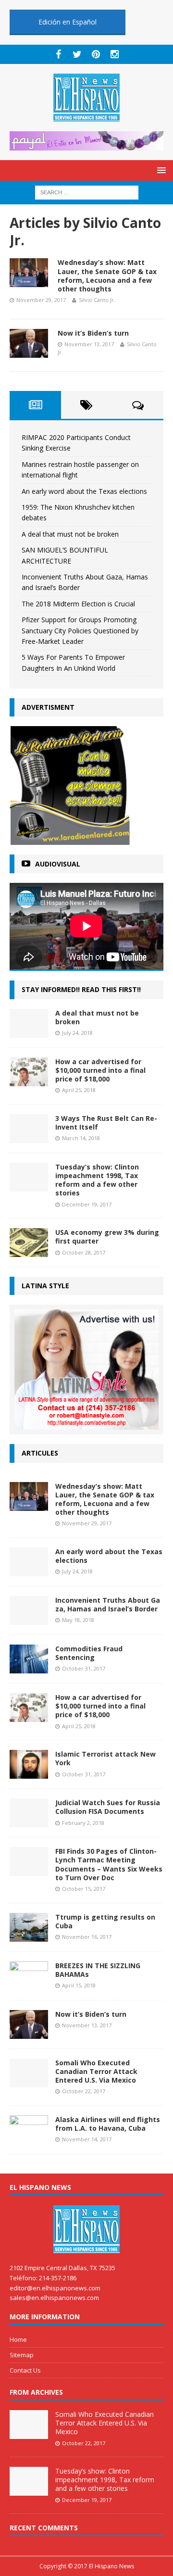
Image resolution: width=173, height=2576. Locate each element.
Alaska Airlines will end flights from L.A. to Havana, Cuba (108, 2124)
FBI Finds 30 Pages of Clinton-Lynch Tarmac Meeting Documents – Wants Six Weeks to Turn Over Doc (109, 1864)
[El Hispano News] (86, 2229)
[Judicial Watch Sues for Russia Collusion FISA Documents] (29, 1822)
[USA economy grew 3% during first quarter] (29, 1251)
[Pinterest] (96, 54)
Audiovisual (58, 864)
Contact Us (25, 2370)
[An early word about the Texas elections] (29, 1570)
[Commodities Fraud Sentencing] (29, 1668)
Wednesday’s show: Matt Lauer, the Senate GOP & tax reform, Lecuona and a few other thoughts (107, 276)
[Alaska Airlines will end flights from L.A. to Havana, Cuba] (29, 2138)
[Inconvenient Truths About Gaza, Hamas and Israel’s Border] (29, 1619)
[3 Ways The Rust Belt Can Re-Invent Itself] (29, 1137)
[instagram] (115, 54)
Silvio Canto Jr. (97, 300)
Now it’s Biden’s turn (93, 333)
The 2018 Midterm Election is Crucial (78, 604)
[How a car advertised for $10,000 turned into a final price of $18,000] (29, 1080)
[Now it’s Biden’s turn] (29, 2033)
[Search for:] (87, 192)
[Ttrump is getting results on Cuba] (29, 1936)
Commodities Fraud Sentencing (89, 1653)
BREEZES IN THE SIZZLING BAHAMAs (98, 1970)
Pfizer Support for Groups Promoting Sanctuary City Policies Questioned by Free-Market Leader (80, 630)
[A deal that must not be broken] (29, 1032)
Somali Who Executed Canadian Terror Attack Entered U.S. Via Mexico (96, 2071)
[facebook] (58, 54)
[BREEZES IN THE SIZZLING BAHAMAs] (29, 1984)
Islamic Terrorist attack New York (105, 1758)
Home (18, 2339)
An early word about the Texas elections (84, 491)
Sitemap (22, 2355)
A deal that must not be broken (70, 534)
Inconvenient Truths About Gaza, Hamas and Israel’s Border (108, 1604)
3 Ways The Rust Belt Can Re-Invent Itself (106, 1123)
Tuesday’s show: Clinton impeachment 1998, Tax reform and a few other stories (97, 1180)
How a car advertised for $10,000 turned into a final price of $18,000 (100, 1070)
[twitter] (77, 54)
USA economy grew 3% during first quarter (107, 1237)
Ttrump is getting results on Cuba (105, 1921)
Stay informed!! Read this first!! (81, 989)
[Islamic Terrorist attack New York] (29, 1773)
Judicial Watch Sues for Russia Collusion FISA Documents (108, 1807)
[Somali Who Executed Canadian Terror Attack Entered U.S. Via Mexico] (29, 2081)
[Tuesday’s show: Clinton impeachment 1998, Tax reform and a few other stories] (29, 1186)
